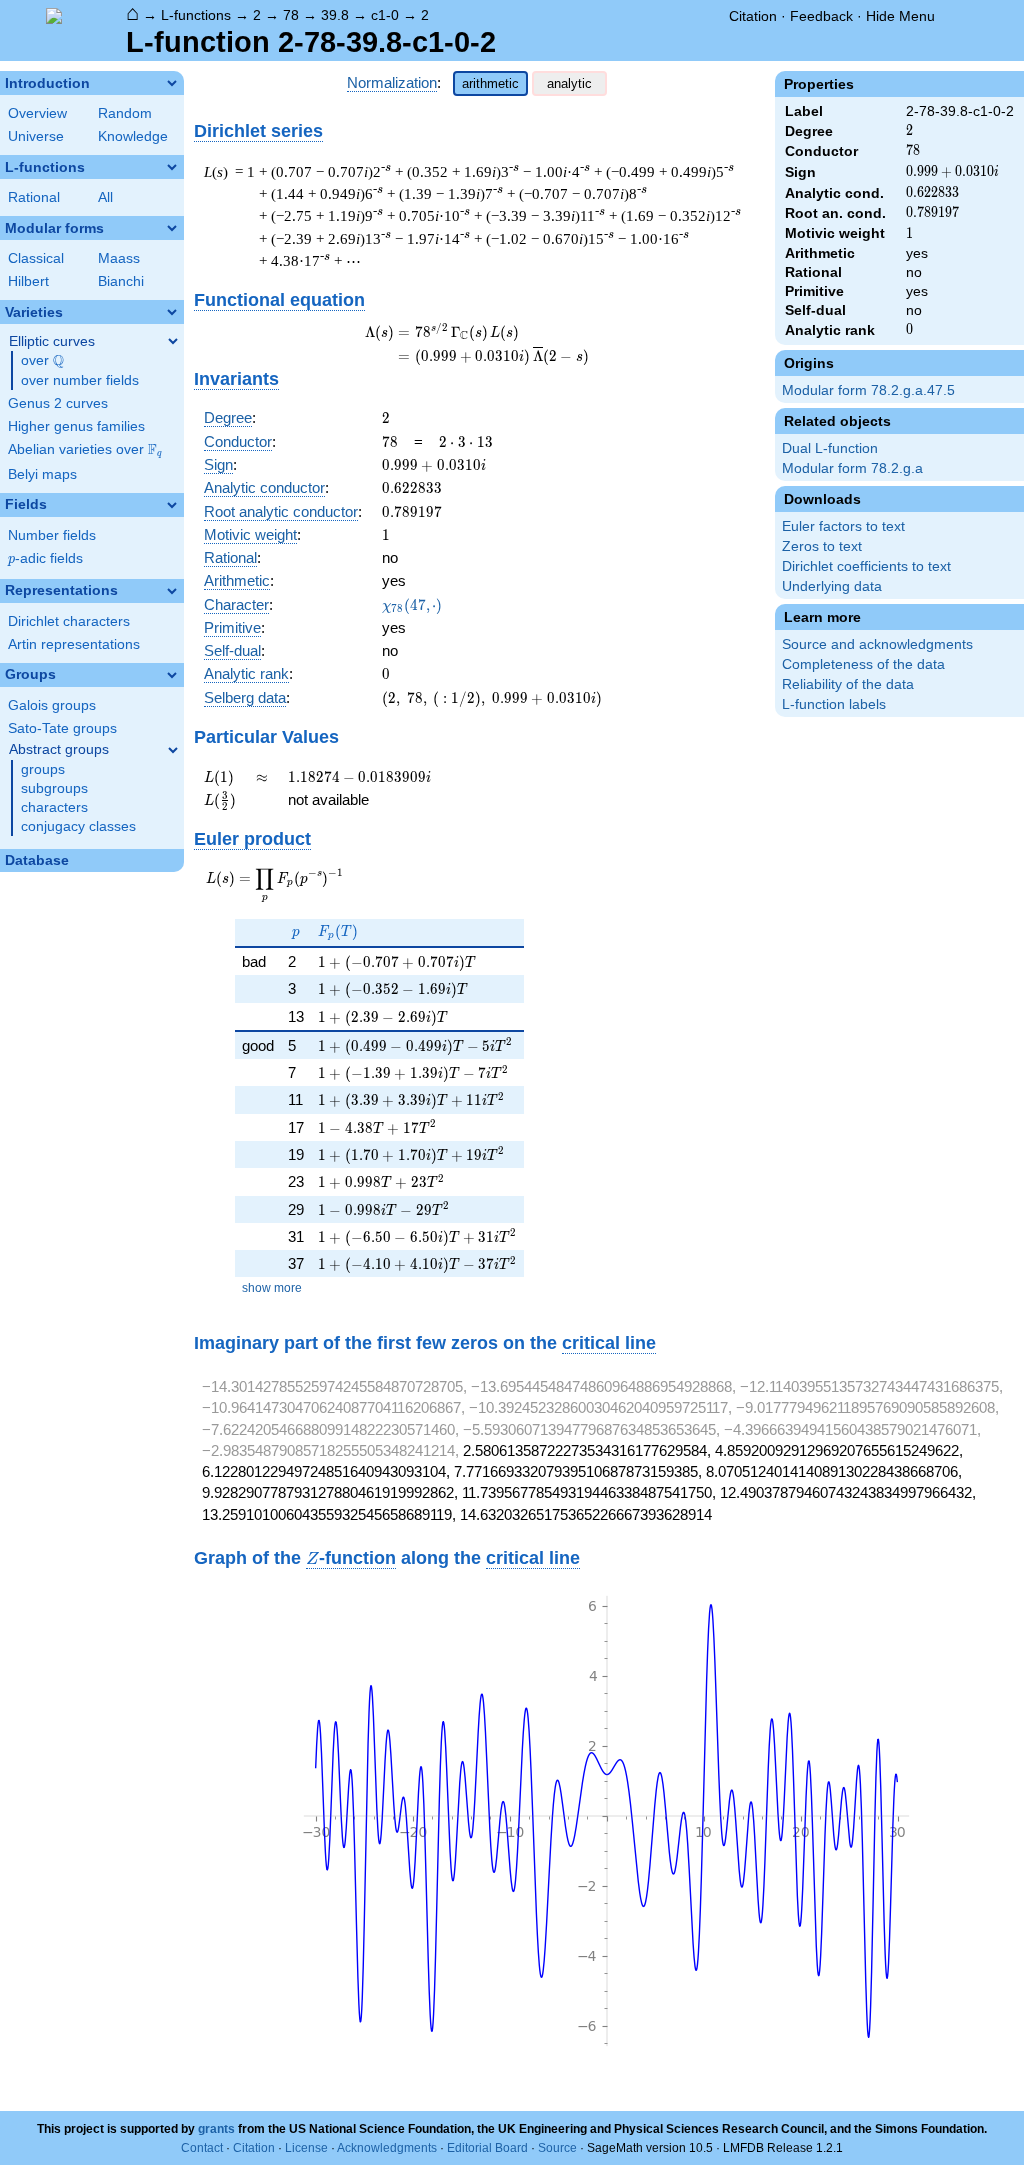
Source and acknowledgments (877, 644)
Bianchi (121, 281)
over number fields (80, 380)
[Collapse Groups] (172, 675)
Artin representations (74, 644)
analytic (569, 83)
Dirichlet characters (69, 621)
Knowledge (133, 136)
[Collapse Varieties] (172, 312)
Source (557, 2148)
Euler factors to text (843, 526)
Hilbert (28, 281)
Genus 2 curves (58, 403)
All (105, 197)
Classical (36, 258)
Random (125, 113)
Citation (753, 16)
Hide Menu (900, 16)
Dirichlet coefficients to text (866, 566)
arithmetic (490, 83)
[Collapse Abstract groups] (173, 750)
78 (291, 15)
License (306, 2148)
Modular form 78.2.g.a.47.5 (868, 390)
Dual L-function (830, 448)
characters (54, 807)
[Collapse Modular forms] (172, 228)
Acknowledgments (387, 2148)
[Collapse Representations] (172, 591)
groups (43, 769)
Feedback (821, 16)
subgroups (54, 788)
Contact (202, 2148)
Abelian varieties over (85, 450)
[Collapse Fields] (172, 505)
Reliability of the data (848, 684)
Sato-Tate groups (62, 728)
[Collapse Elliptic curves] (173, 341)
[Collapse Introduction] (172, 83)
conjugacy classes (78, 826)
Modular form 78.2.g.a (852, 468)
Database (37, 860)
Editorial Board (487, 2148)
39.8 (335, 15)
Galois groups (52, 705)
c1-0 (385, 15)
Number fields (52, 535)
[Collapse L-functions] (172, 167)
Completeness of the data (863, 664)
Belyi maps (42, 474)
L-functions (196, 15)
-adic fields (45, 558)
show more (272, 1288)
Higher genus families (76, 426)
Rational (34, 197)
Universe (36, 136)
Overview (37, 113)
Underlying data (832, 586)
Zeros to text (822, 546)
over (42, 361)
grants (216, 2129)
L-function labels (834, 704)
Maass (119, 258)
